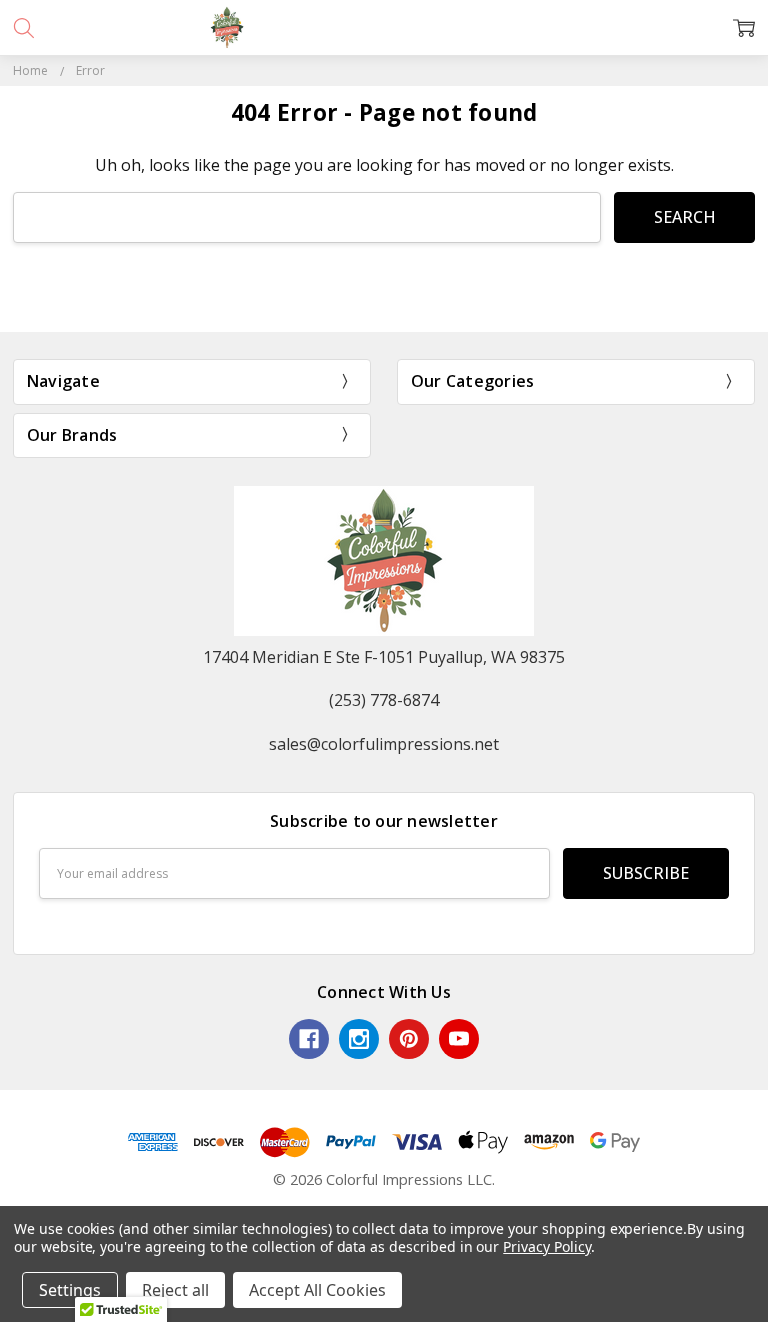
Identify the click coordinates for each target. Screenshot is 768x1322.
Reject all (175, 1290)
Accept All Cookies (317, 1290)
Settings (70, 1290)
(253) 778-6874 (384, 700)
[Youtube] (459, 1039)
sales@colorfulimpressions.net (384, 744)
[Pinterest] (409, 1039)
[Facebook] (309, 1039)
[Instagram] (359, 1039)
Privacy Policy (546, 1246)
